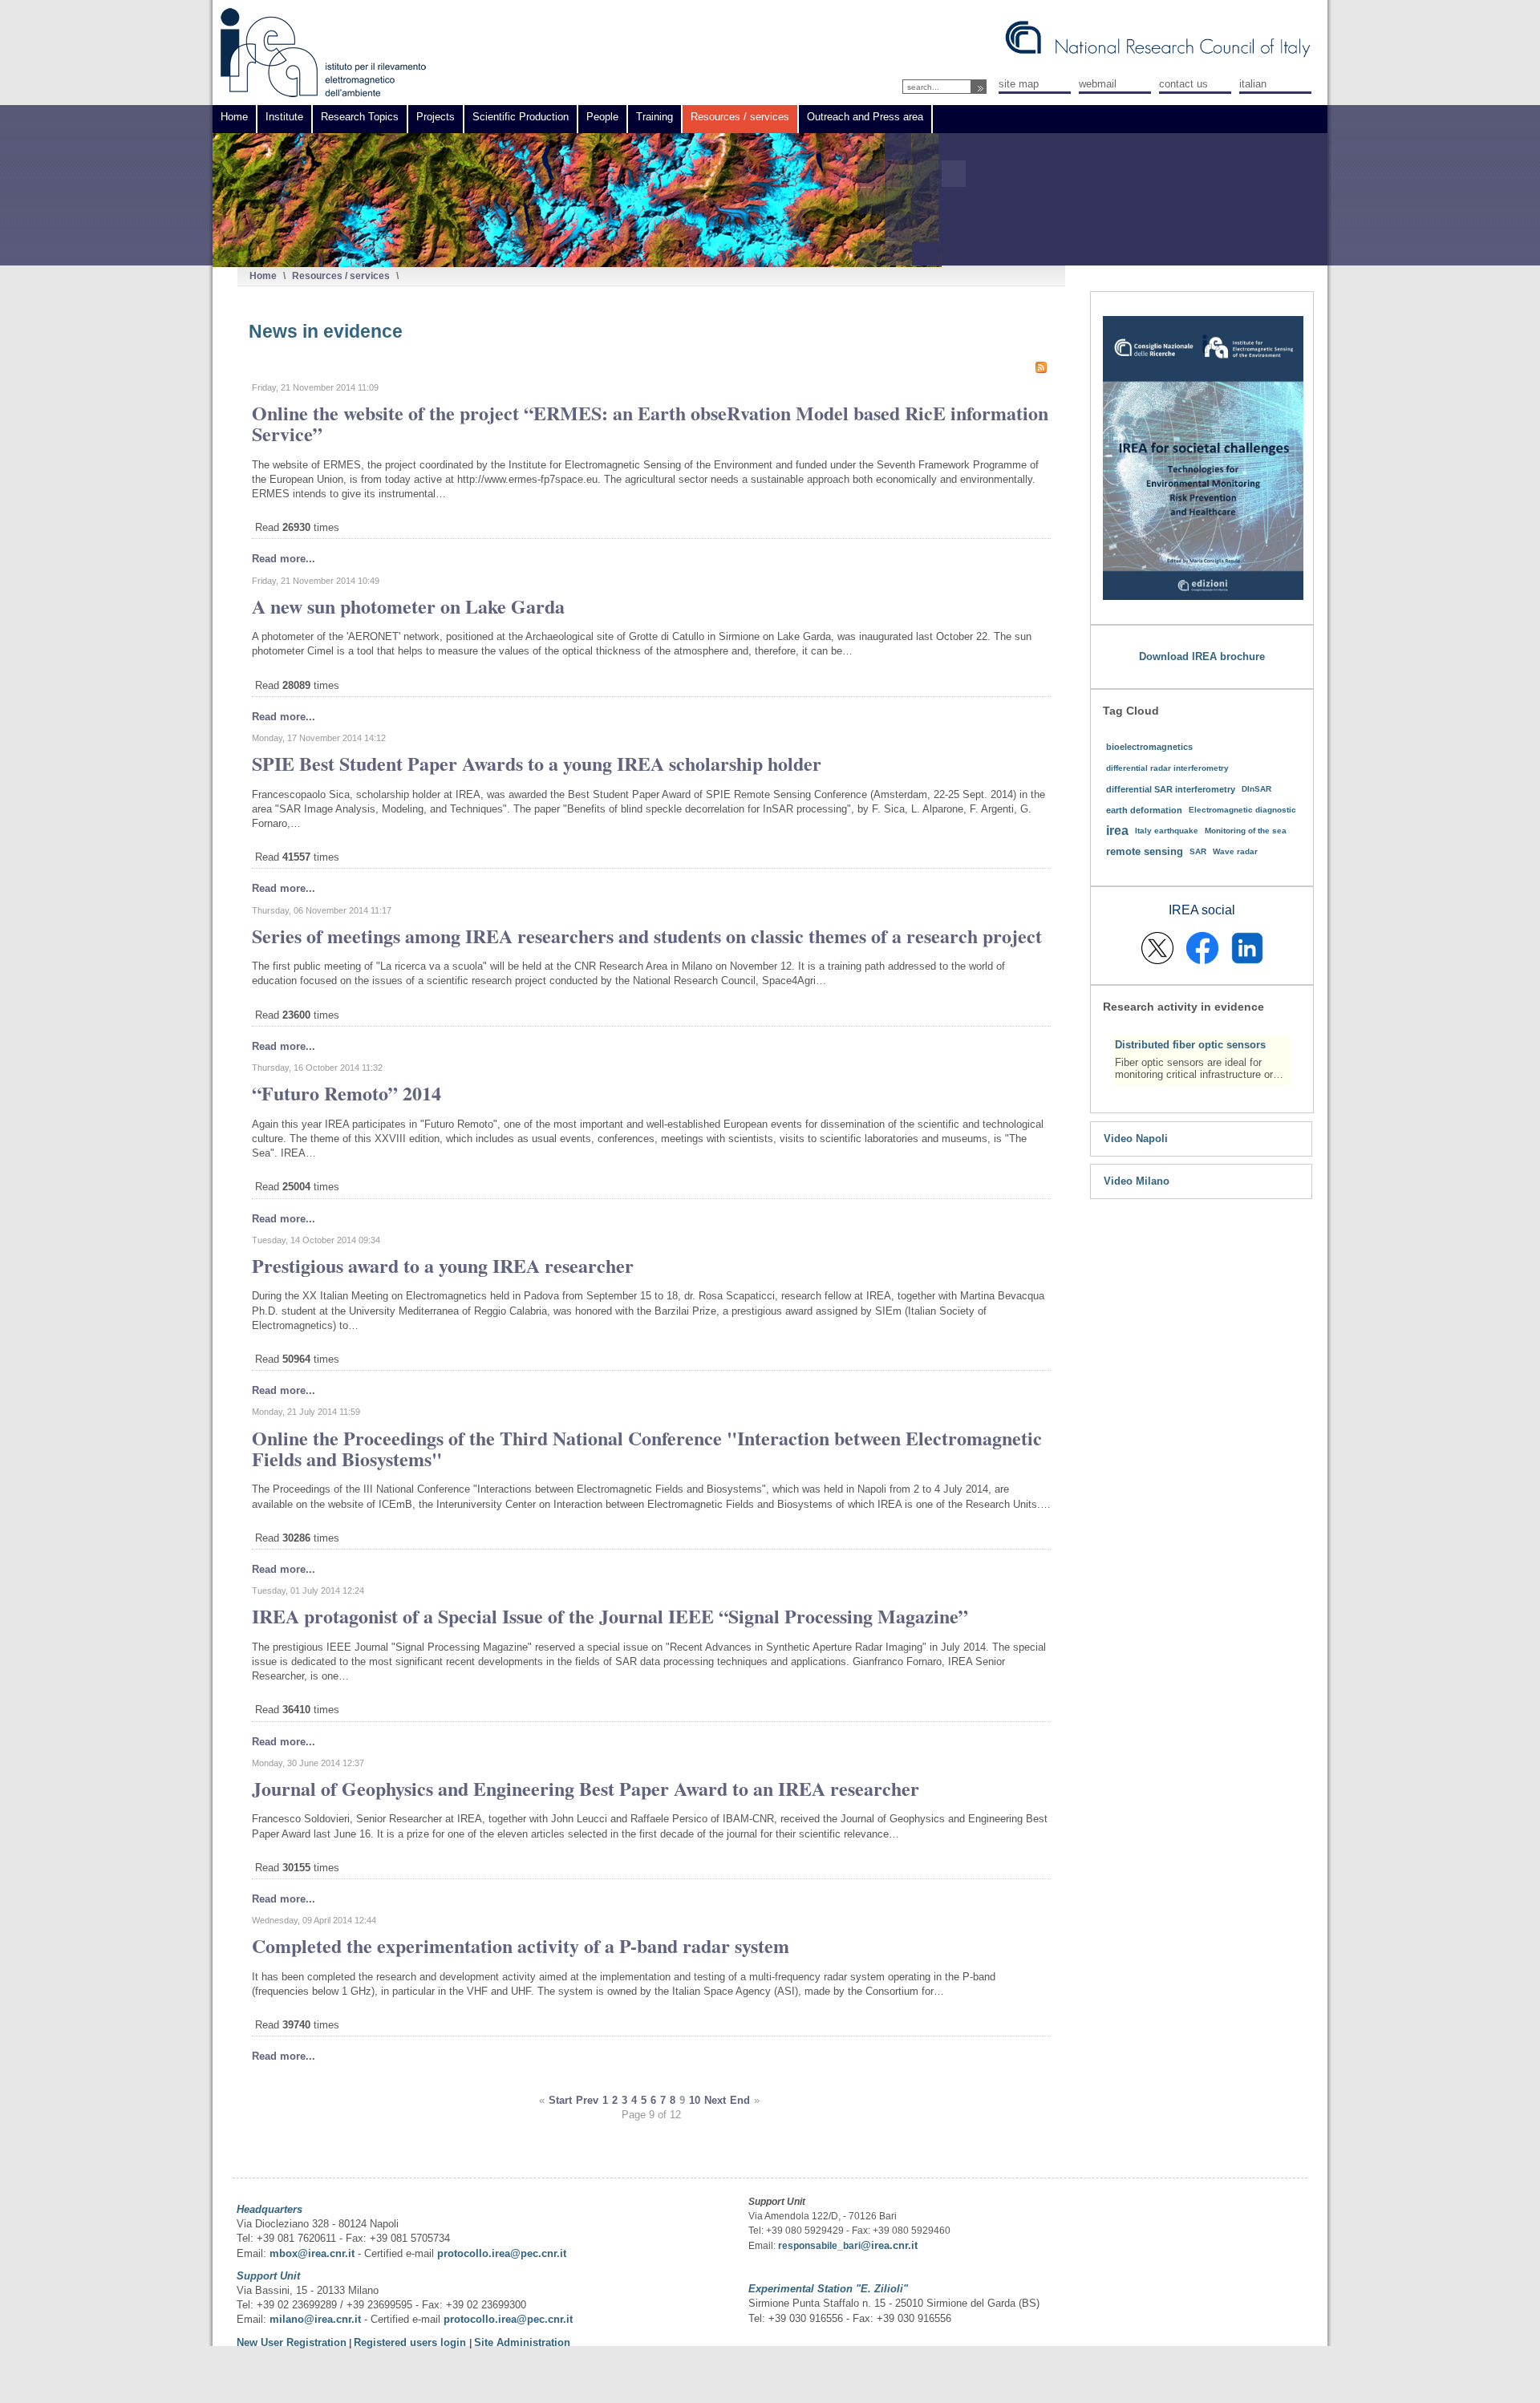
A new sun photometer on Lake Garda (408, 606)
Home (263, 276)
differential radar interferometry (1167, 768)
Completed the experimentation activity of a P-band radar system (521, 1945)
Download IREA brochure (1202, 656)
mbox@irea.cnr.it (312, 2253)
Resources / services (341, 276)
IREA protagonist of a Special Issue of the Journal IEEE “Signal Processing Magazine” (610, 1616)
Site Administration (522, 2342)
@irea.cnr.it (889, 2245)
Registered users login (411, 2342)
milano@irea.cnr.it (315, 2319)
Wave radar (1235, 851)
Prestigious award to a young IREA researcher (443, 1265)
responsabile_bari (819, 2246)
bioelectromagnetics (1149, 747)
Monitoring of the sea (1246, 831)
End (740, 2100)
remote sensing (1145, 851)
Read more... (284, 559)
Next (715, 2100)
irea (1117, 831)
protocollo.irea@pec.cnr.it (502, 2253)
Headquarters (269, 2209)
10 (695, 2100)
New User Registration (292, 2342)
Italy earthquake (1167, 831)
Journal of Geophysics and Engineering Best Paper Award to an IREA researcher (586, 1788)
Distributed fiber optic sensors (1190, 1045)
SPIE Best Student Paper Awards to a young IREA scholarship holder (537, 763)
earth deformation (1144, 810)
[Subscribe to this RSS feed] (1041, 367)
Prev (587, 2100)
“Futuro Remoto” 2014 (346, 1093)
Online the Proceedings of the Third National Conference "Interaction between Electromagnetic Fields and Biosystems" (647, 1448)
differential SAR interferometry (1171, 789)
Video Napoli (1136, 1139)
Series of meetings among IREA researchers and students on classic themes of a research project (647, 936)
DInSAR (1256, 789)
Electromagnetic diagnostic (1242, 810)
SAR (1198, 851)
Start (560, 2100)
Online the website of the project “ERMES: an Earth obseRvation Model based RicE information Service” (650, 423)
